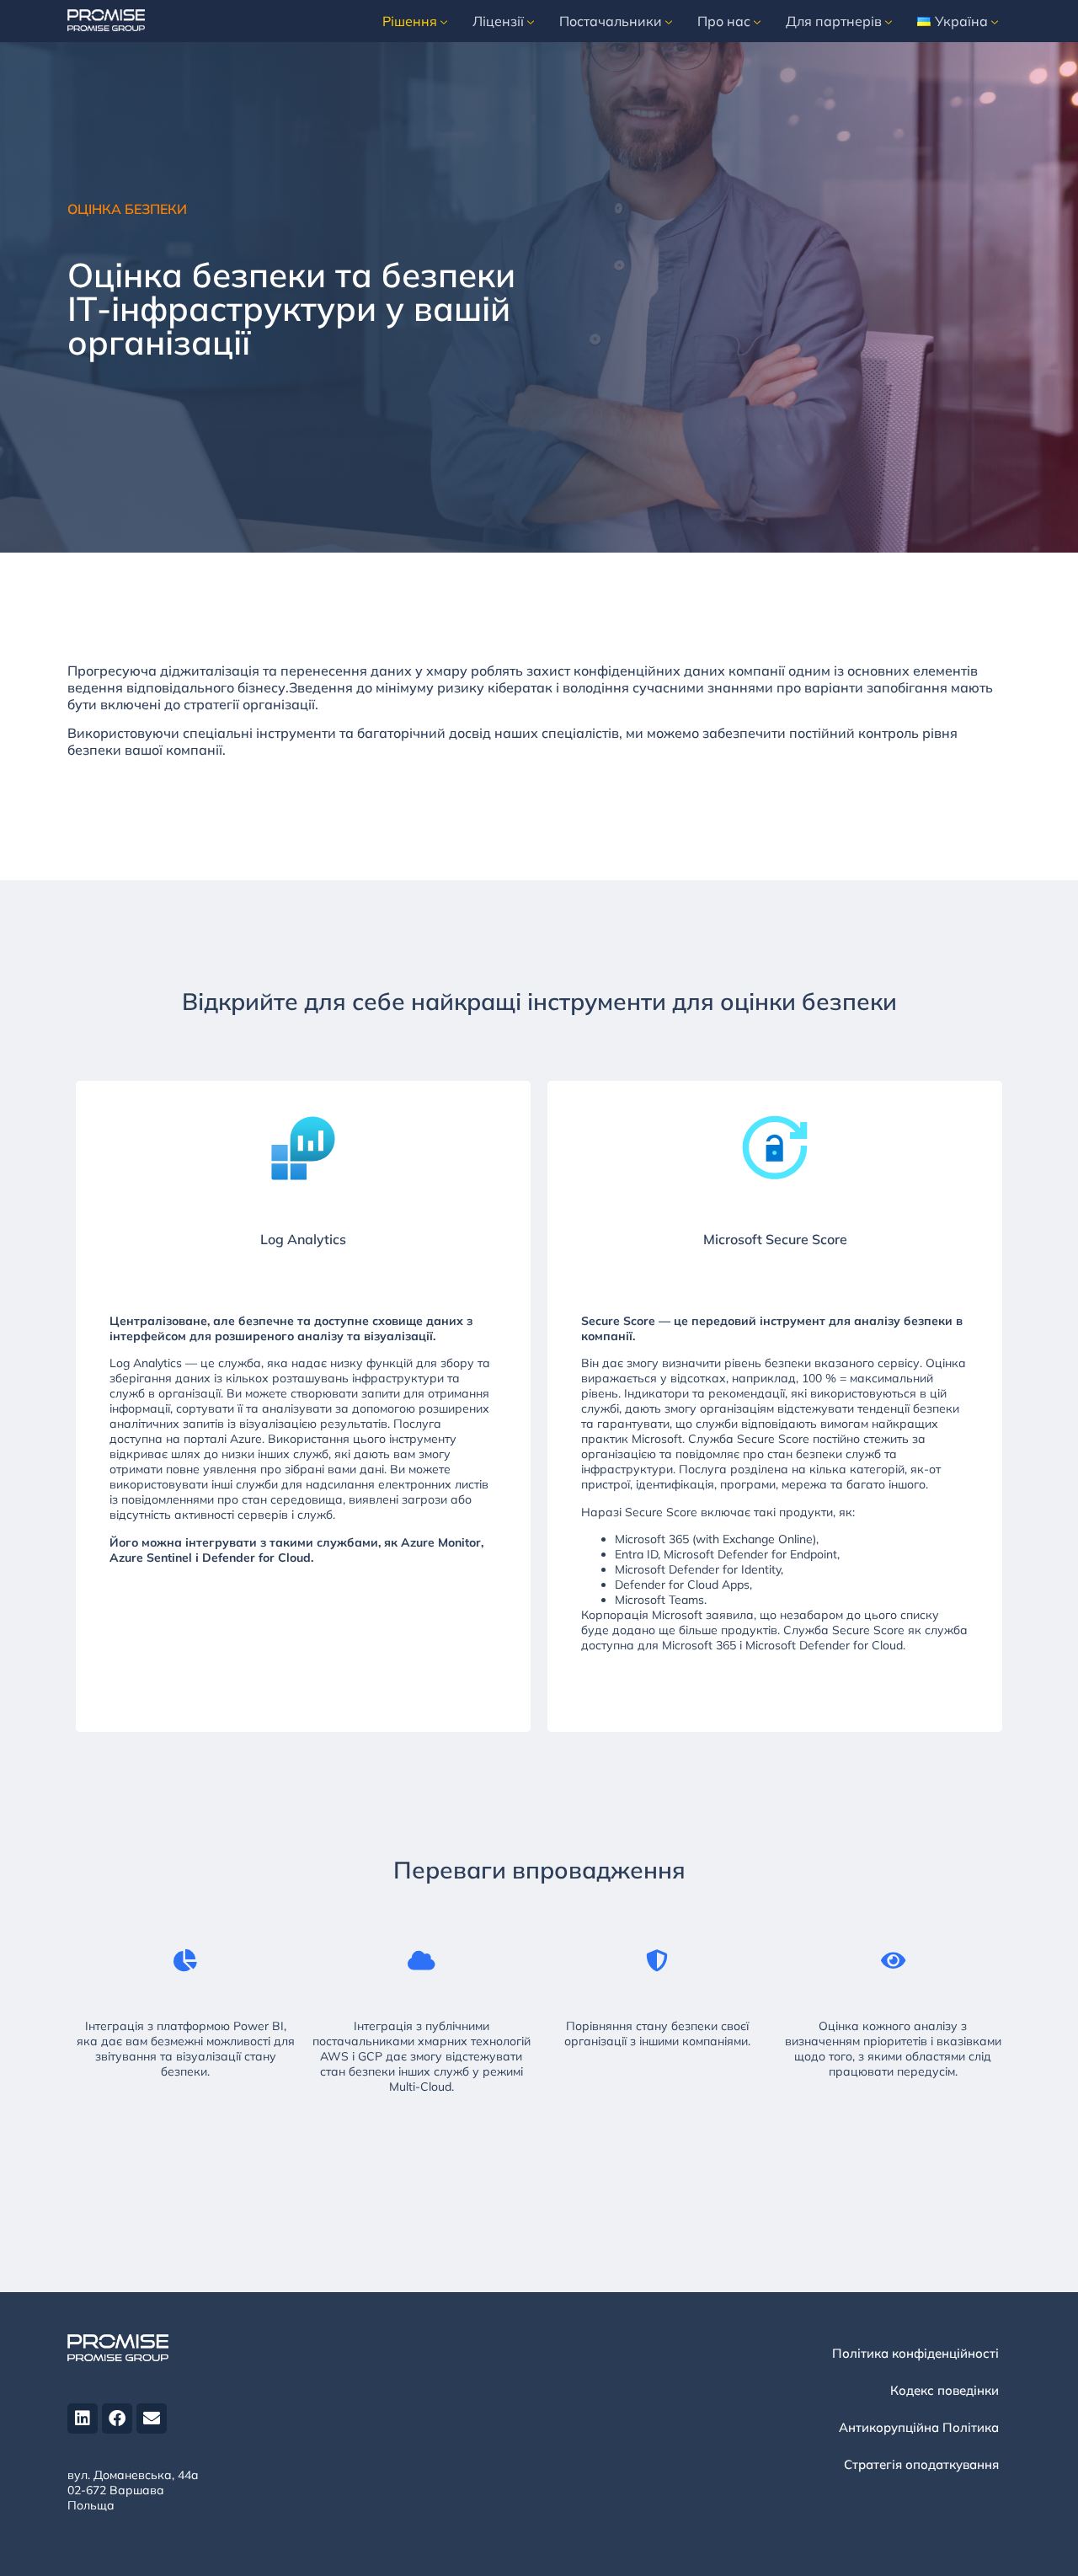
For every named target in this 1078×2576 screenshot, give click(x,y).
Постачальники (611, 21)
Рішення (410, 21)
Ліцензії (498, 21)
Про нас (724, 21)
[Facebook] (117, 2418)
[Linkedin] (83, 2418)
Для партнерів (834, 21)
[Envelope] (152, 2418)
